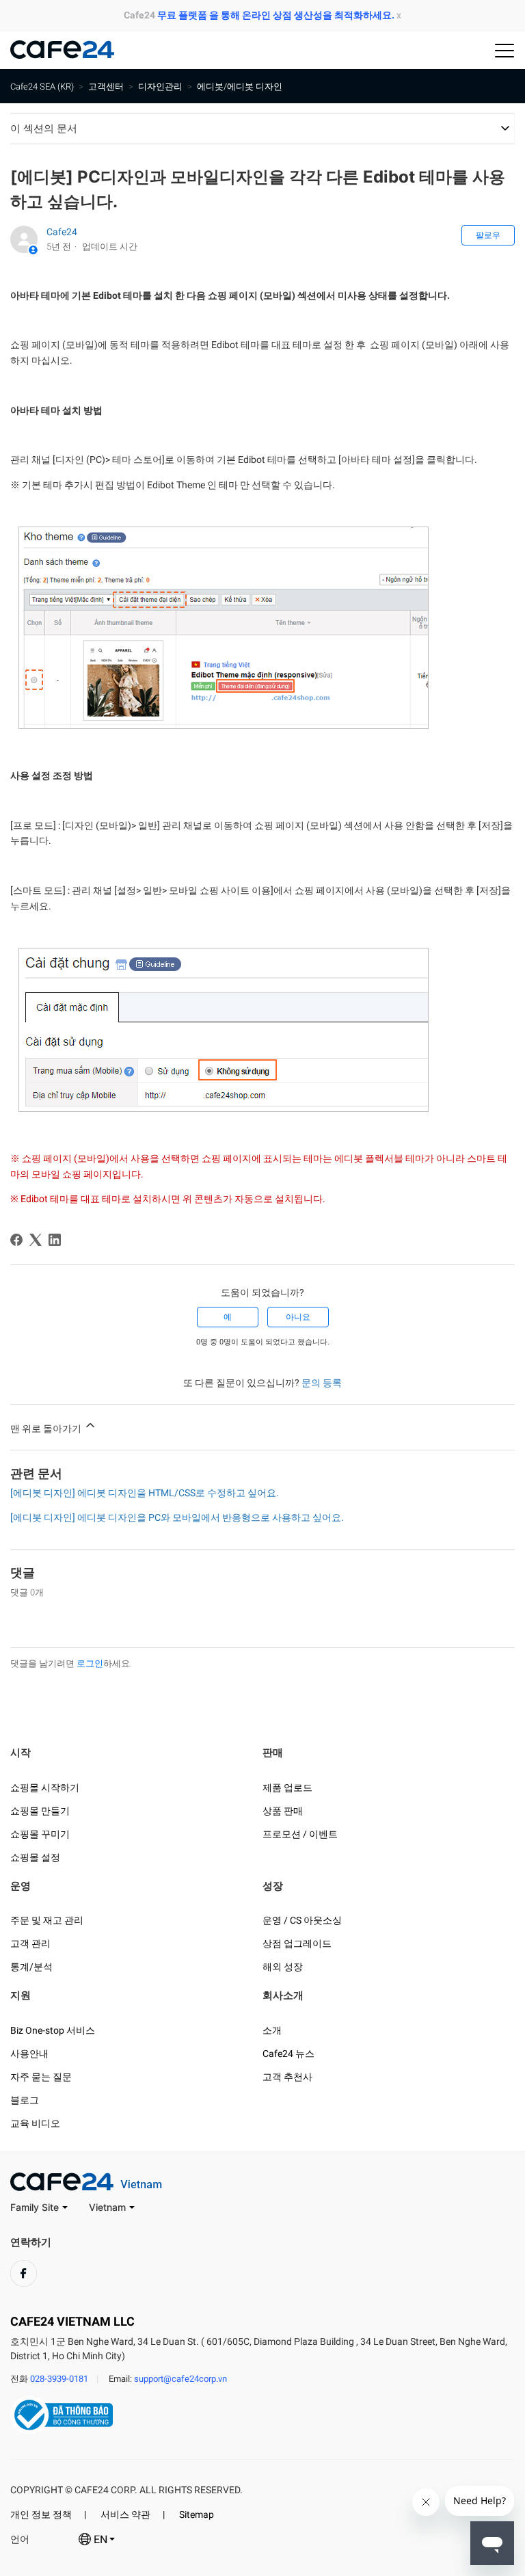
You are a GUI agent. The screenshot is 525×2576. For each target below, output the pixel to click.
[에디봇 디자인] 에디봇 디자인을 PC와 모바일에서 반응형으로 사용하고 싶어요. (177, 1517)
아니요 (298, 1317)
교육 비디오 (35, 2123)
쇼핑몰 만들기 (40, 1811)
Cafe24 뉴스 (288, 2054)
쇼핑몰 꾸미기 (40, 1834)
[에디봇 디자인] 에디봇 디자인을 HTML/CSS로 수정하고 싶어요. (145, 1493)
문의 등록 (322, 1383)
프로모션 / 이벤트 (300, 1834)
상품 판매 (283, 1811)
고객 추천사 (287, 2077)
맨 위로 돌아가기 (47, 1429)
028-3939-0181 (59, 2379)
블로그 (25, 2100)
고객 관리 (30, 1943)
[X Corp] (36, 1240)
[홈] (62, 55)
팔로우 (488, 235)
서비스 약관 (125, 2514)
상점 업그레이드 (297, 1943)
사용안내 (29, 2054)
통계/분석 (31, 1967)
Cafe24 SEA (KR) (42, 87)
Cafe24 (62, 232)
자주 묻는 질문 (41, 2077)
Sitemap (197, 2514)
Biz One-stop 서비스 (53, 2030)
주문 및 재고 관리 (47, 1920)
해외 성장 (283, 1967)
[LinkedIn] (55, 1240)
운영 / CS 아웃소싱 (302, 1920)
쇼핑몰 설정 (35, 1857)
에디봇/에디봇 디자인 (240, 87)
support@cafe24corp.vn (180, 2379)
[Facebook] (16, 1240)
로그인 (90, 1663)
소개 (272, 2030)
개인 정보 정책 (41, 2514)
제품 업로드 (287, 1788)
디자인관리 (160, 87)
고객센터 (106, 87)
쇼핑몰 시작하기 (45, 1788)
